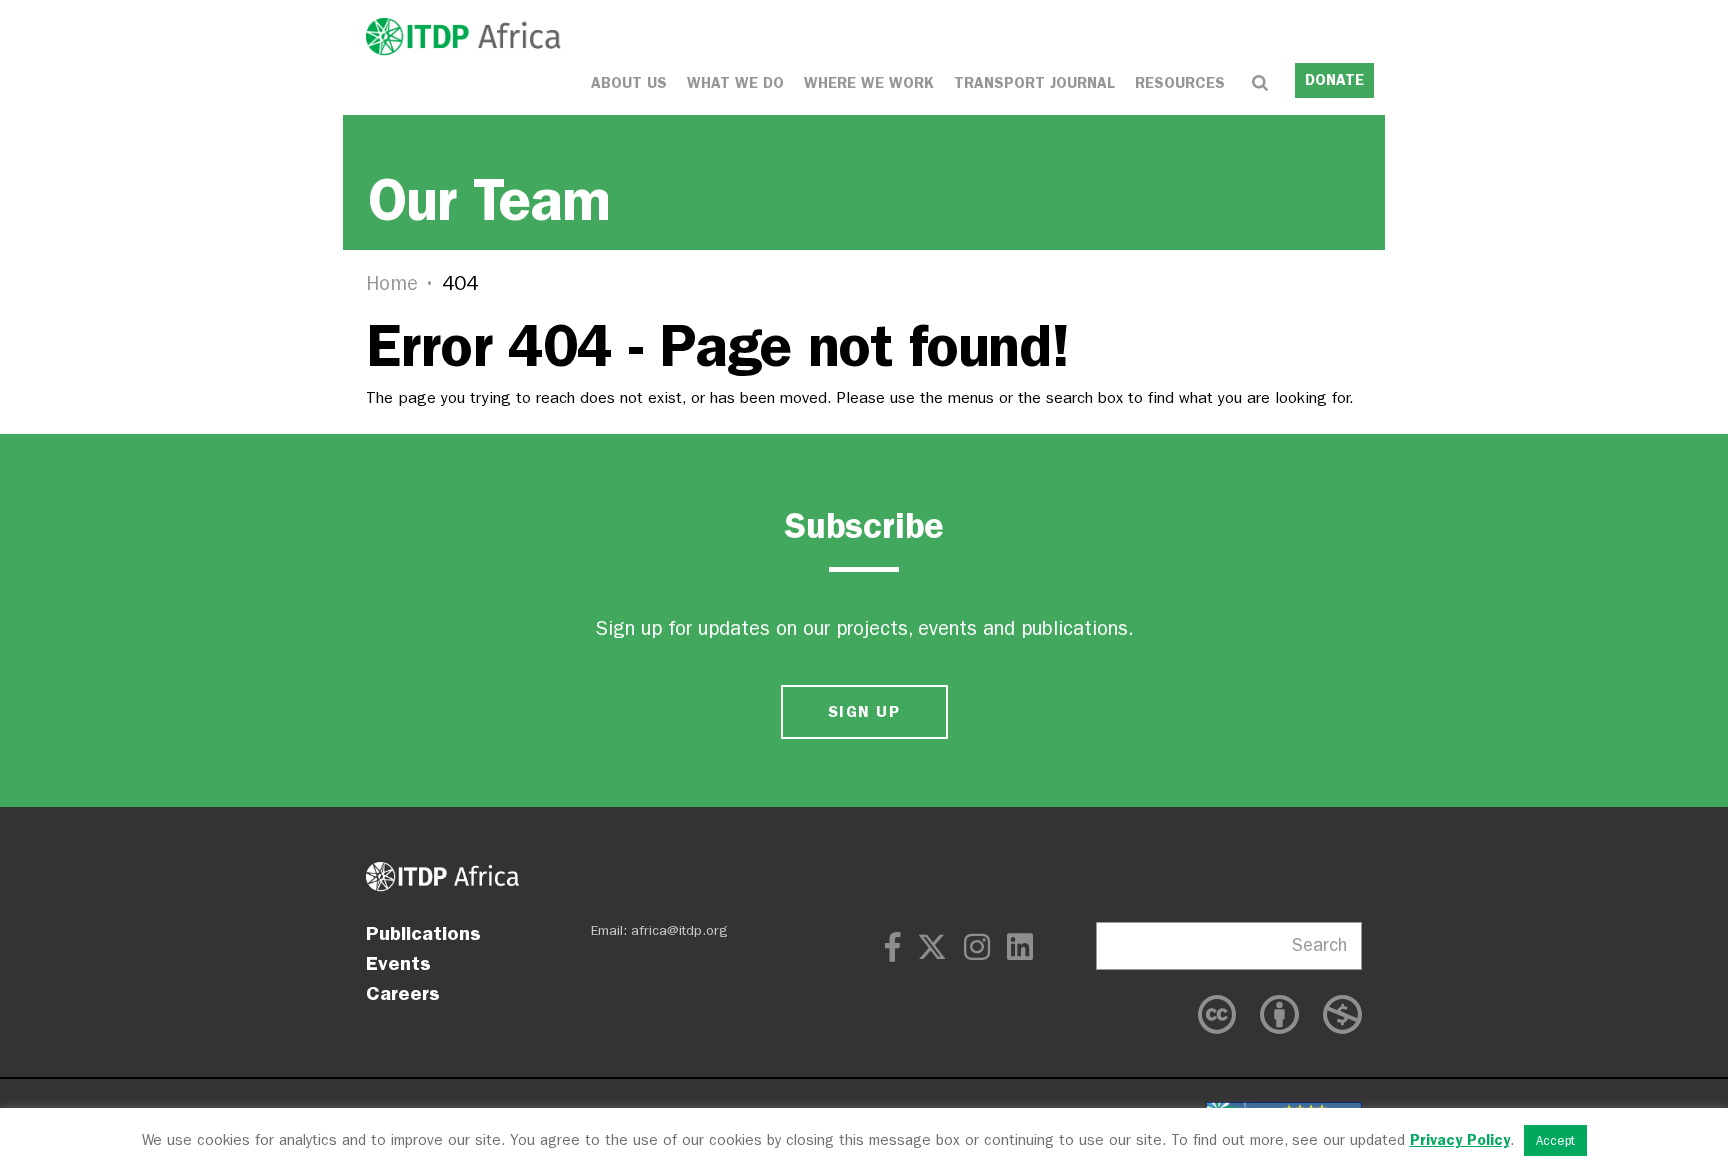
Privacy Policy (1460, 1140)
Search (1319, 945)
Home (392, 283)
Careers (403, 993)
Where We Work (869, 83)
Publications (423, 933)
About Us (629, 83)
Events (398, 963)
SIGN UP (864, 711)
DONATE (1334, 80)
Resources (1180, 83)
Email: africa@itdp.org (659, 930)
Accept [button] (1555, 1140)
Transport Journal (1034, 83)
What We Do (735, 83)
